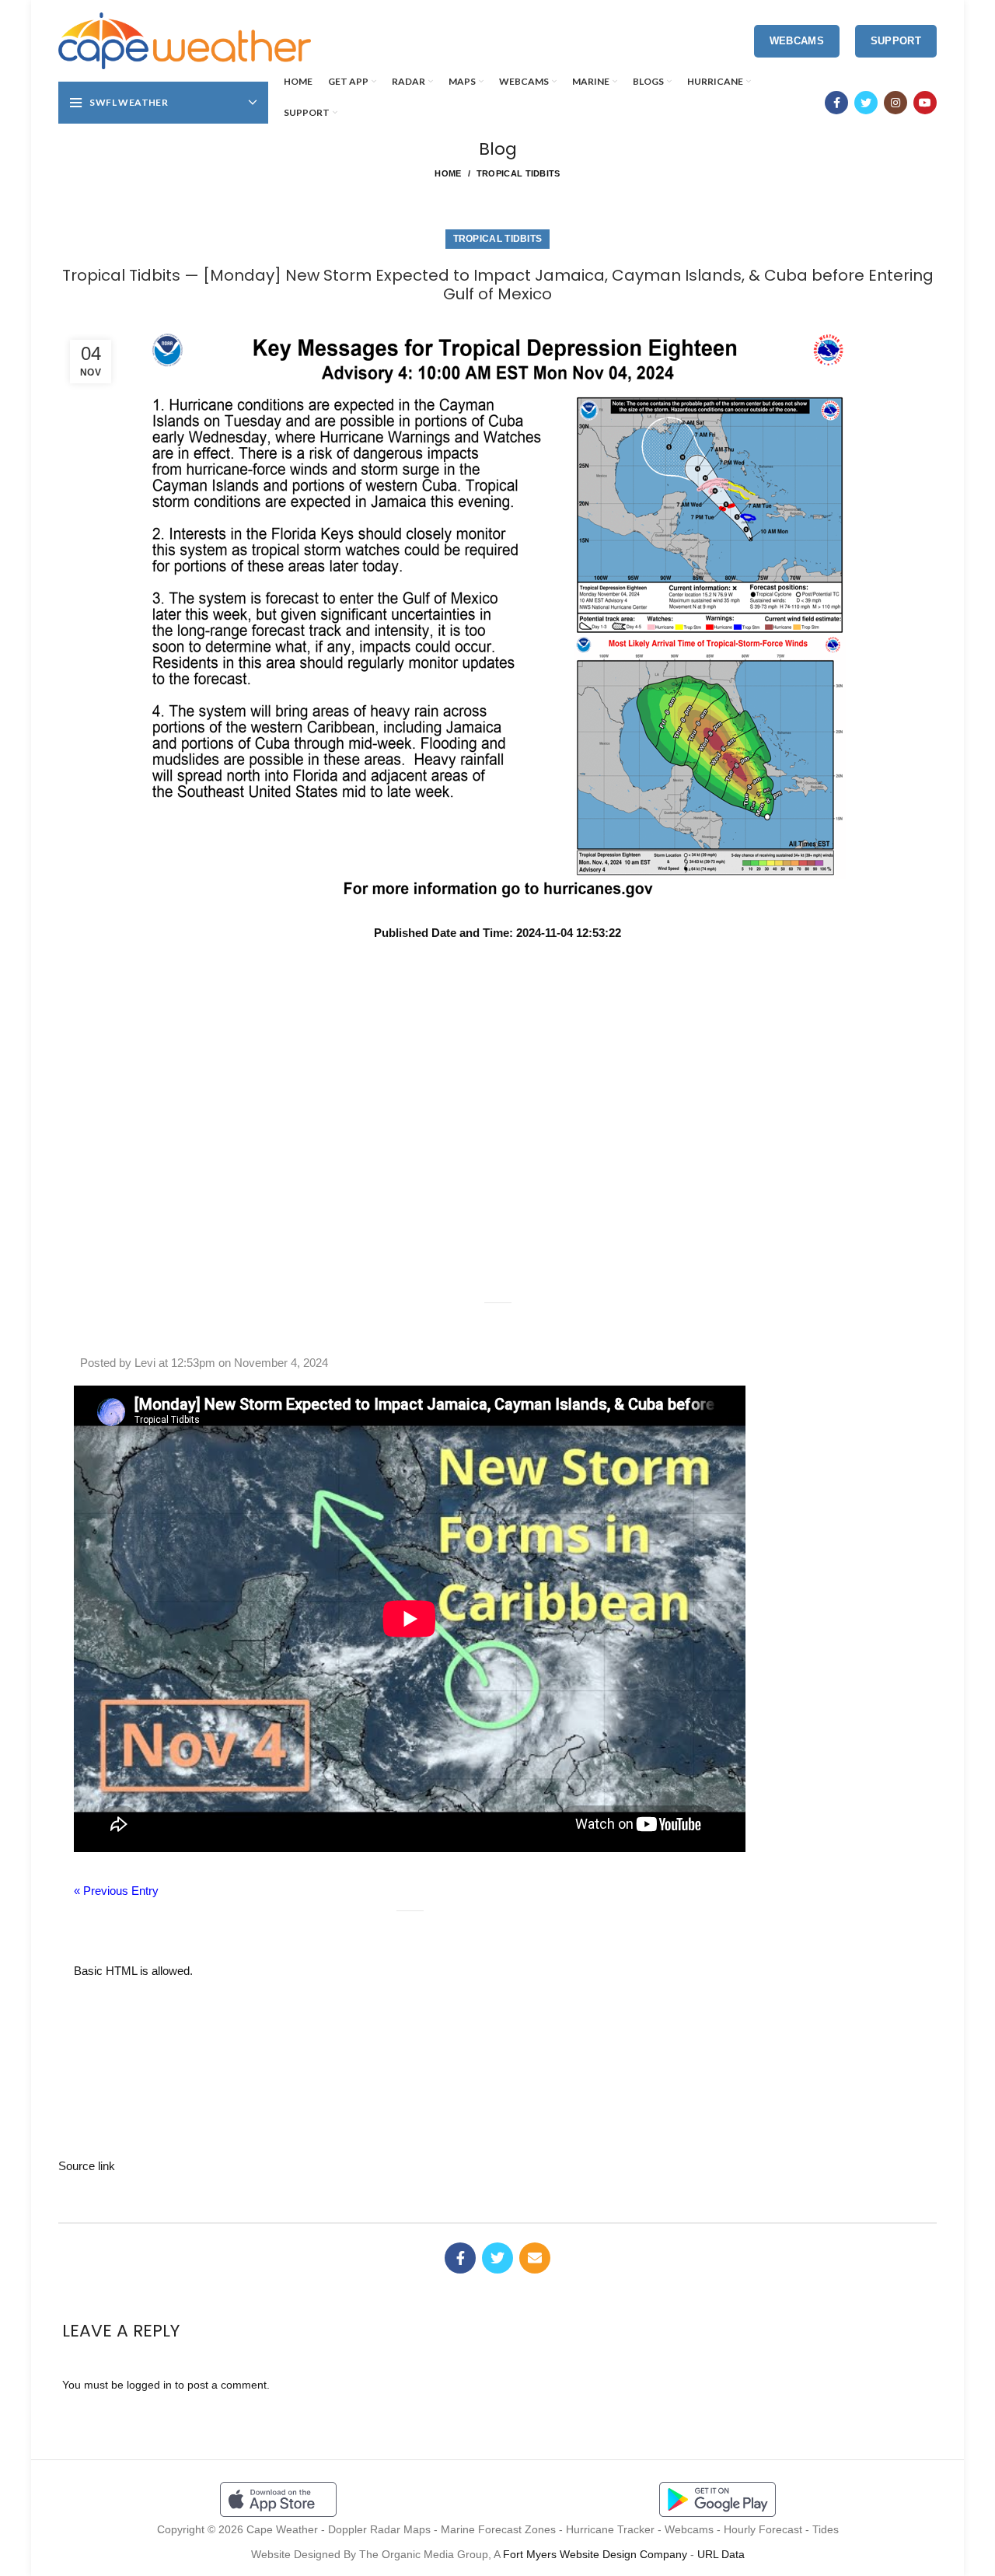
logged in (149, 2385)
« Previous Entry (116, 1891)
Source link (87, 2166)
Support (896, 41)
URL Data (721, 2554)
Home (448, 173)
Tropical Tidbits (518, 173)
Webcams (797, 41)
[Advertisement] (497, 997)
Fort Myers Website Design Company (595, 2554)
